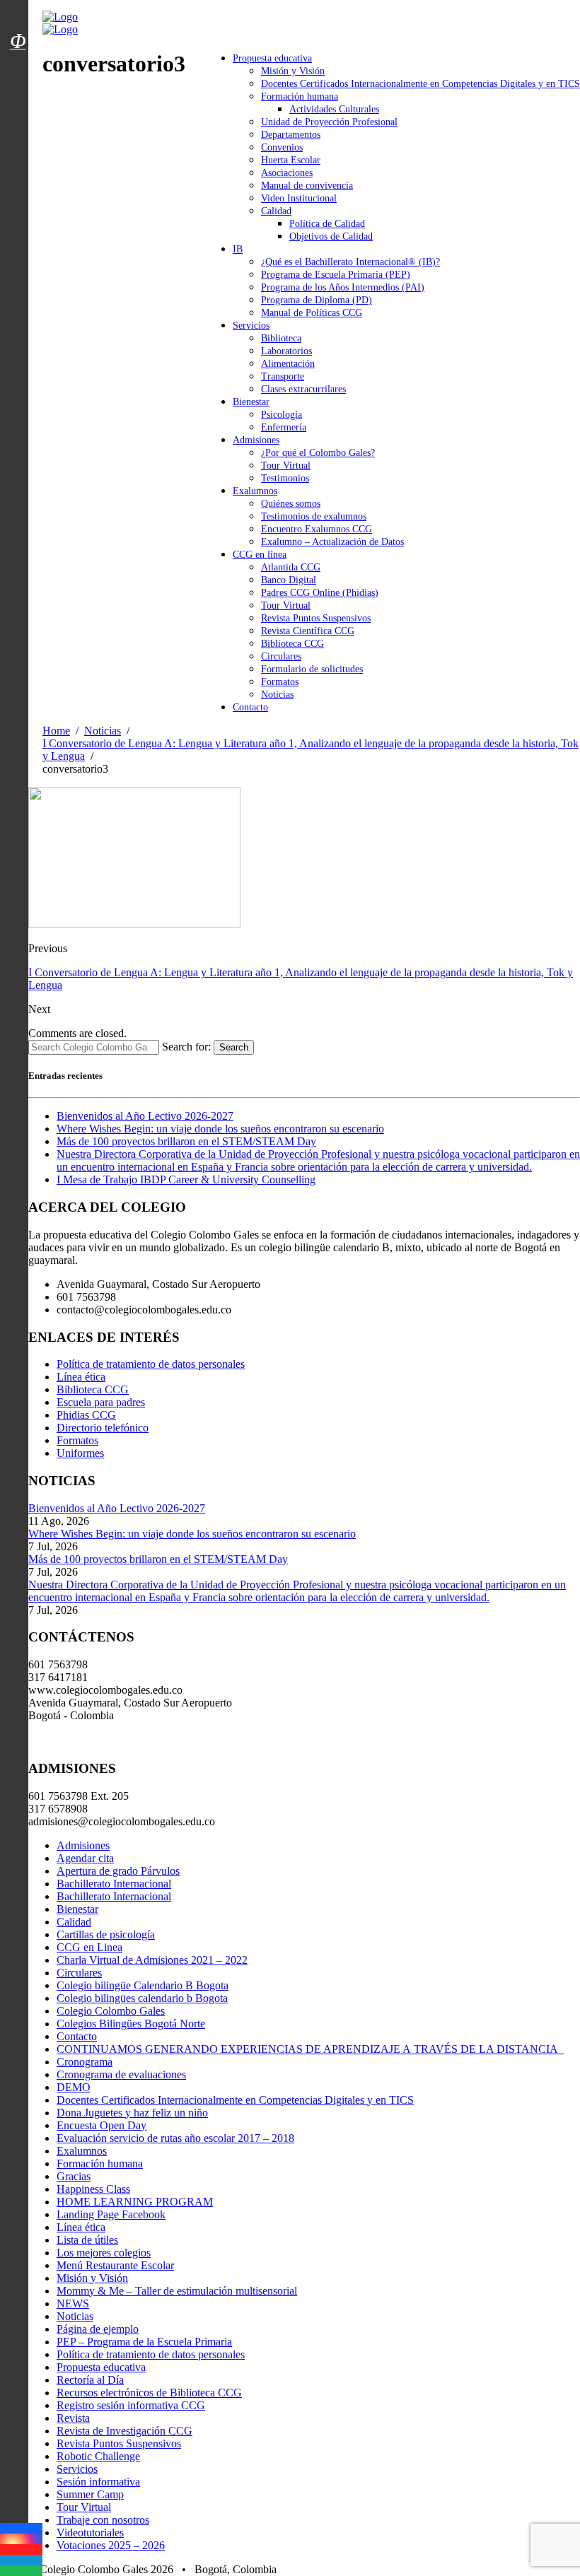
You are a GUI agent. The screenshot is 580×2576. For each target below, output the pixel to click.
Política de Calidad (327, 224)
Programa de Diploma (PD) (317, 300)
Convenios (282, 147)
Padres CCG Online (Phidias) (320, 593)
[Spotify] (21, 2571)
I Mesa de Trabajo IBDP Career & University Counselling (186, 1179)
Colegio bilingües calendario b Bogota (142, 1998)
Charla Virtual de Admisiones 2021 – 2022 (152, 1960)
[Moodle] (18, 23)
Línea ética (81, 1377)
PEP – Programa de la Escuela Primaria (144, 2342)
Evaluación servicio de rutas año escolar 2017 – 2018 (175, 2138)
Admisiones (256, 440)
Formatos (280, 682)
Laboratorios (286, 351)
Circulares (281, 656)
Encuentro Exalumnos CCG (317, 529)
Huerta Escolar (291, 160)
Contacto (250, 707)
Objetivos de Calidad (331, 236)
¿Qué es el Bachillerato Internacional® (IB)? (350, 262)
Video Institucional (299, 198)
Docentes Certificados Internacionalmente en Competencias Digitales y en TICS (420, 84)
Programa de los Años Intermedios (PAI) (343, 287)
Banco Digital (289, 580)
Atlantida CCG (291, 567)
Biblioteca (281, 338)
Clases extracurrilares (303, 389)
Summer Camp (90, 2494)
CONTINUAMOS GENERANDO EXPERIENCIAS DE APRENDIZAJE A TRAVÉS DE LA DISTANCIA (310, 2049)
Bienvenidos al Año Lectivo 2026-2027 (145, 1116)
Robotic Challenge (98, 2456)
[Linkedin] (21, 2560)
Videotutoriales (90, 2533)
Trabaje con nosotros (103, 2520)
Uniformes (80, 1453)
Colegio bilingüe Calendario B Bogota (143, 1985)
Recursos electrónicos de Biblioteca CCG (149, 2393)
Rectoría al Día (90, 2380)
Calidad (276, 211)
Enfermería (284, 427)
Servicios (251, 326)
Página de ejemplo (98, 2329)
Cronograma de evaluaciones (121, 2074)
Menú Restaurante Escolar (115, 2265)
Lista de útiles (87, 2240)
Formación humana (300, 96)
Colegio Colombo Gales (111, 2011)
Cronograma (85, 2062)
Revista (73, 2418)
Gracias (74, 2176)
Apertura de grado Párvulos (118, 1871)
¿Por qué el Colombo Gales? (318, 453)
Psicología (282, 415)
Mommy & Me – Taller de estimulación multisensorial (177, 2291)
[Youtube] (21, 2549)
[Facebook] (21, 2528)
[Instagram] (21, 2539)
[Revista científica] (18, 73)
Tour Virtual (286, 466)
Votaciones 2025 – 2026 (111, 2545)
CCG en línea (260, 555)
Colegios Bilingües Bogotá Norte (131, 2024)
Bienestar (251, 402)
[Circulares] (18, 16)
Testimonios (285, 478)
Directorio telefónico (103, 1428)
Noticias (277, 695)
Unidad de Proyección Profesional (329, 122)
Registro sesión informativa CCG (131, 2405)
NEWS (73, 2303)
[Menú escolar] (18, 59)
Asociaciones (287, 173)
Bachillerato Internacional (114, 1884)
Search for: (186, 1047)
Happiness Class (93, 2189)
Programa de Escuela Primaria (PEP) (336, 275)
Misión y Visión (293, 71)
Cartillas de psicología (106, 1934)
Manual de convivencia (307, 186)
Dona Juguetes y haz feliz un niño (132, 2113)
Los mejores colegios (104, 2253)
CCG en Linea (89, 1947)
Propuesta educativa (272, 58)
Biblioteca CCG (292, 644)
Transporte (283, 376)
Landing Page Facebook (111, 2214)
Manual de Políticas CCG (312, 313)
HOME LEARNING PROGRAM (135, 2202)
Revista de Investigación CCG (124, 2431)
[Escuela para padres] (18, 66)
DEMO (74, 2087)
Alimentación (288, 364)
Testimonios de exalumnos (314, 516)
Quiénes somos (291, 504)
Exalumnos (255, 491)
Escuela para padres (101, 1402)
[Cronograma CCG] (18, 9)
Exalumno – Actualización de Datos (332, 542)
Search (234, 1047)
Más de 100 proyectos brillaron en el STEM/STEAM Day (186, 1141)
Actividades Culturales (334, 109)
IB (238, 249)
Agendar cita (85, 1858)
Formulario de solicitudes (312, 669)
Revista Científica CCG (308, 631)
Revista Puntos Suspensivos (316, 618)
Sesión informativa (98, 2482)
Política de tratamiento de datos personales (151, 1364)
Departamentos (291, 135)
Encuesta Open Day (101, 2125)
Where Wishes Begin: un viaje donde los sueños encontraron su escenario (220, 1129)
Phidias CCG (86, 1415)
